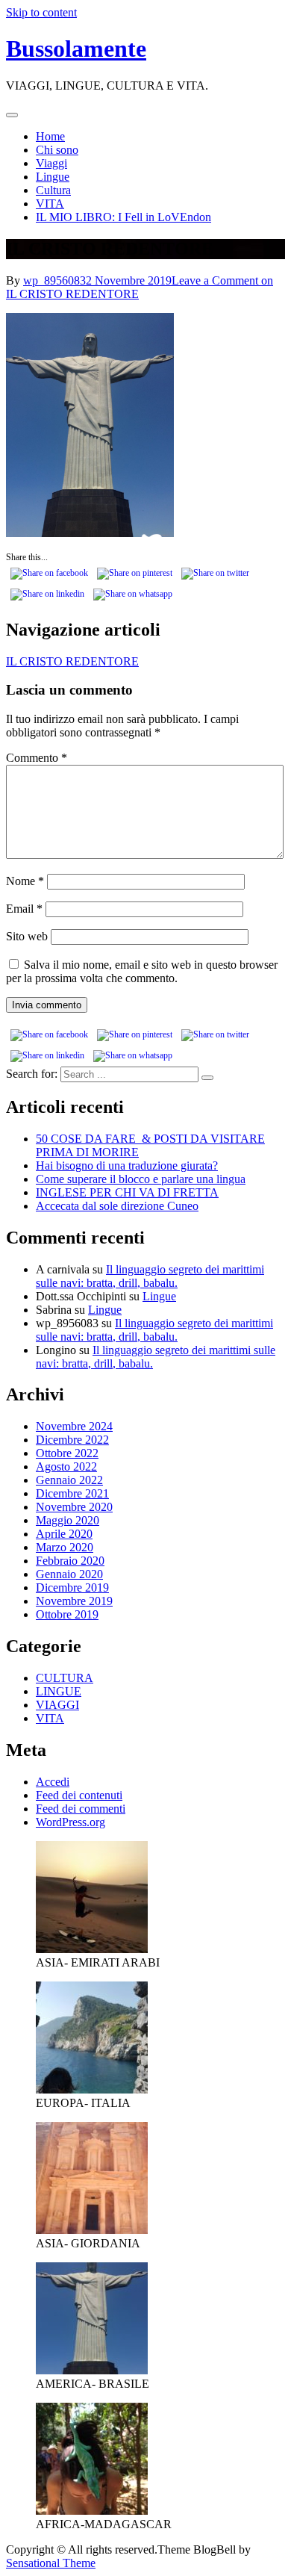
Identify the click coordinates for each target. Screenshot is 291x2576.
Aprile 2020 (64, 1534)
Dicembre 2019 (72, 1588)
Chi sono (57, 150)
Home (50, 136)
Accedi (53, 1782)
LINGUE (59, 1691)
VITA (50, 204)
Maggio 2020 (68, 1520)
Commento (37, 758)
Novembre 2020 (74, 1507)
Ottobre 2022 (67, 1453)
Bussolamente (76, 49)
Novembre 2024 (74, 1426)
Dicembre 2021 (72, 1493)
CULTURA (65, 1678)
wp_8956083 (54, 280)
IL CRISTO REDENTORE (72, 661)
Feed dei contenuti (79, 1795)
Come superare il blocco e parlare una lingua (141, 1179)
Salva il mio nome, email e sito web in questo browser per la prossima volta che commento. (142, 971)
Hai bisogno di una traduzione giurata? (127, 1166)
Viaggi (51, 163)
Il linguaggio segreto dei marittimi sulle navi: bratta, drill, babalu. (150, 1276)
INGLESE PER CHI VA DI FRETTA (127, 1192)
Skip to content (41, 12)
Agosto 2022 (66, 1467)
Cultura (53, 190)
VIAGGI (57, 1705)
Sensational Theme (51, 2563)
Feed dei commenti (81, 1809)
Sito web (27, 936)
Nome (25, 881)
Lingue (53, 177)
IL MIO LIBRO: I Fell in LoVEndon (123, 217)
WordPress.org (71, 1822)
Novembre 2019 (74, 1601)
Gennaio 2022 (69, 1480)
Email (24, 909)
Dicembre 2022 (72, 1440)
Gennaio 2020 (69, 1574)
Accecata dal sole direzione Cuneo (117, 1206)
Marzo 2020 (65, 1547)
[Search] (207, 1078)
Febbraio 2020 (70, 1561)
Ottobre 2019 (67, 1614)
